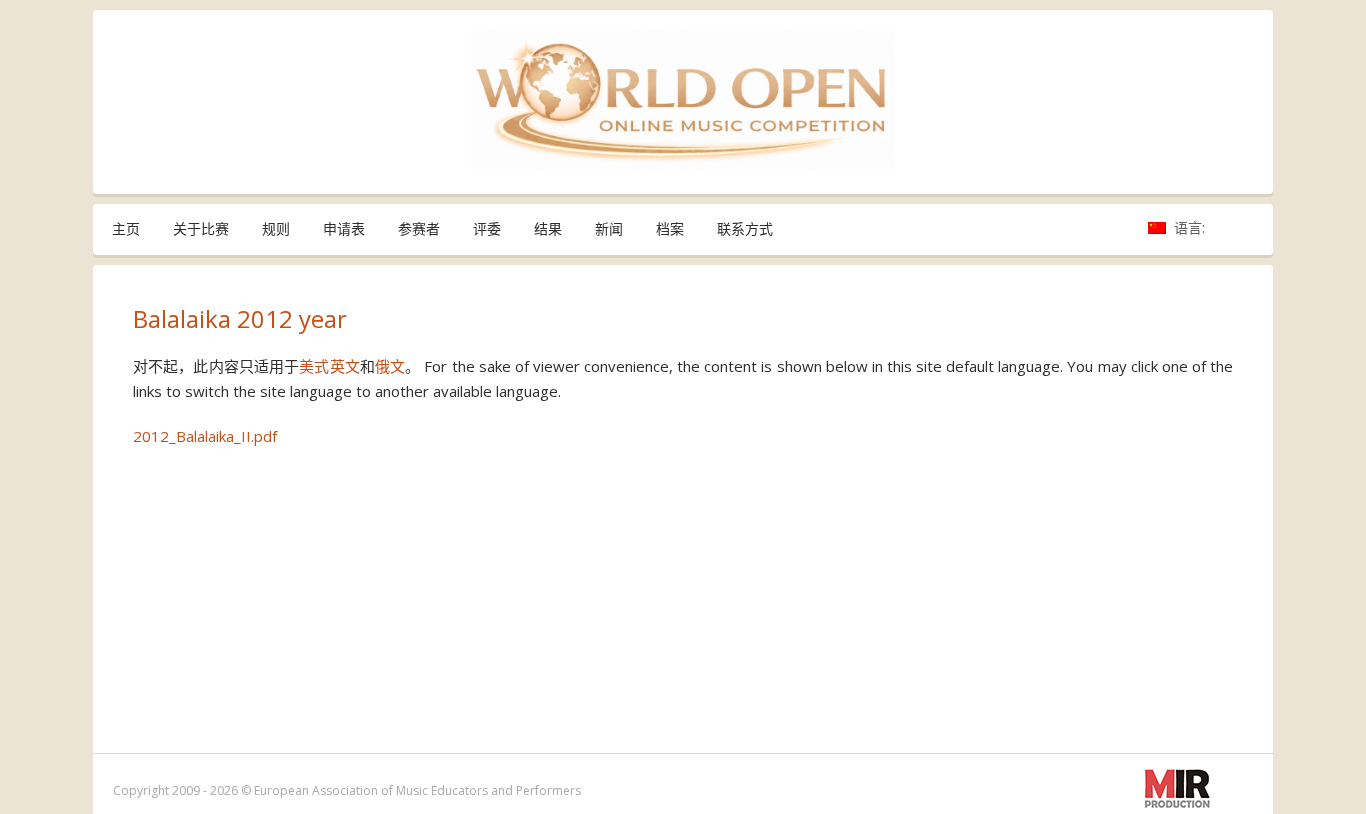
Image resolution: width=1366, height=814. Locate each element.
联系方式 (745, 228)
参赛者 (419, 228)
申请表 (344, 228)
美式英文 (329, 366)
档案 (670, 228)
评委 (487, 228)
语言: (1191, 227)
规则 (276, 228)
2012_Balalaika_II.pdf (205, 436)
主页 (126, 228)
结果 (548, 228)
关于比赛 (201, 228)
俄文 (390, 366)
